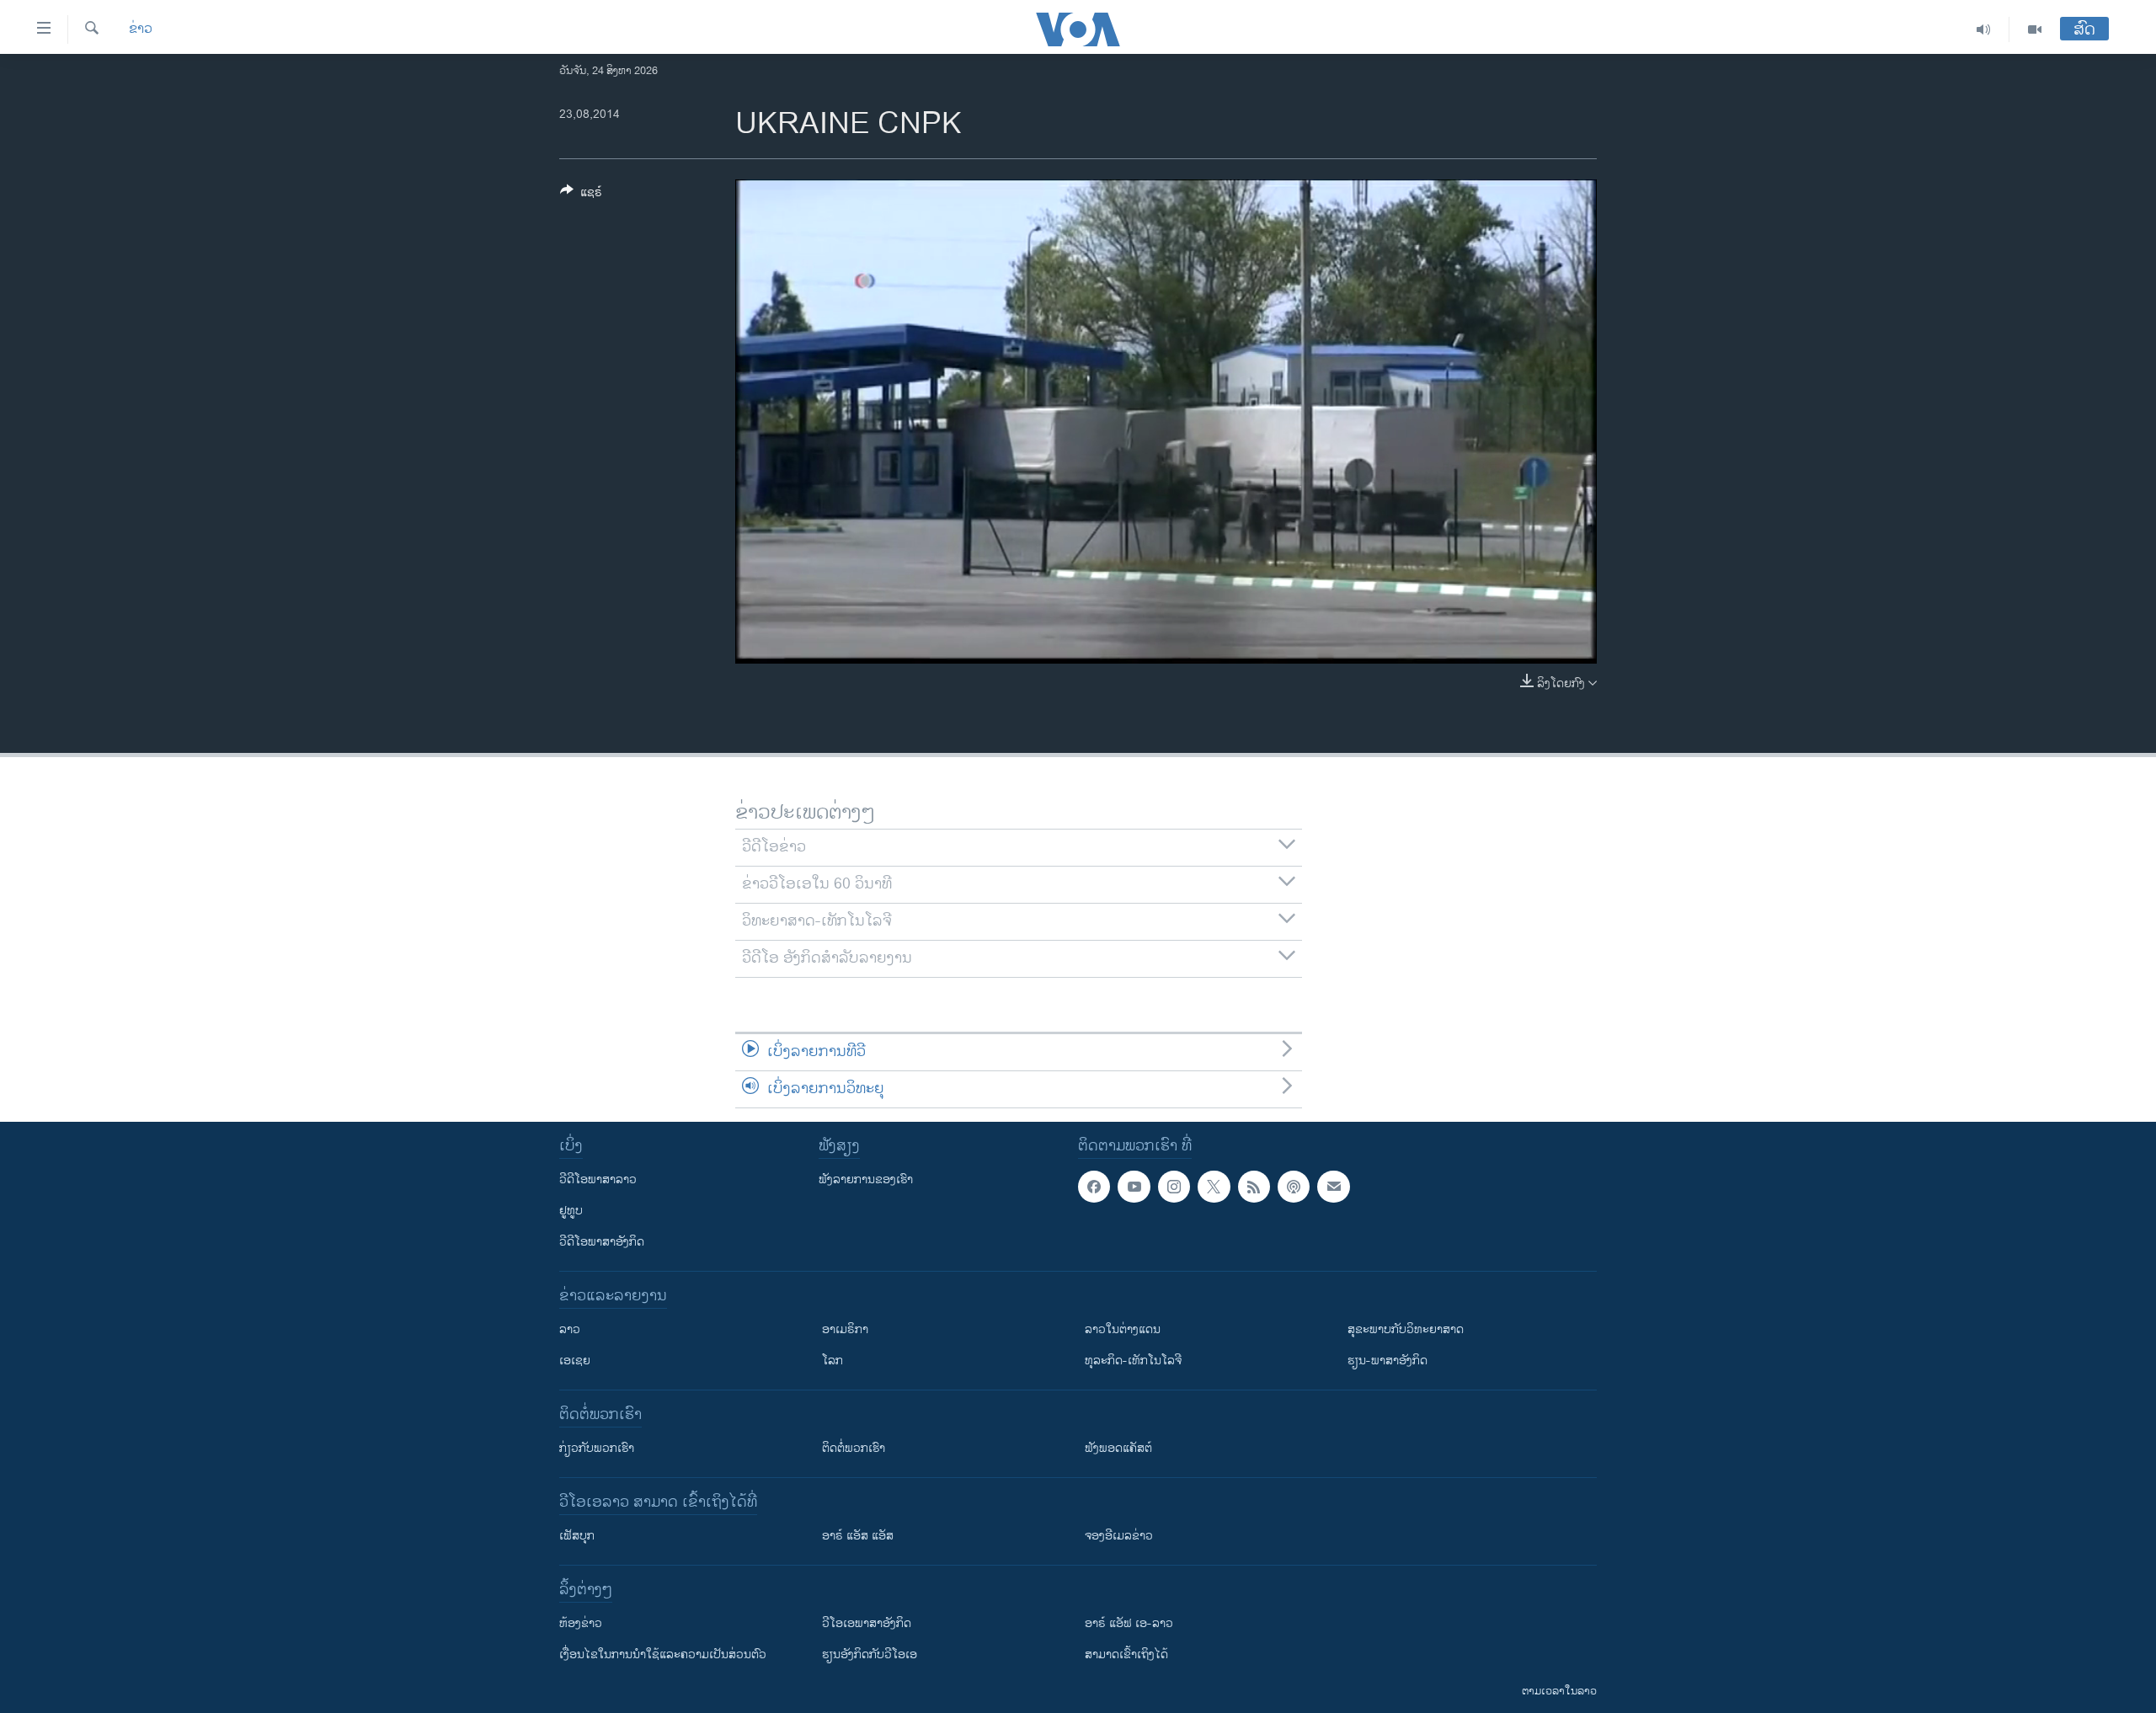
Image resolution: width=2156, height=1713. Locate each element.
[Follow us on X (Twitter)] (1214, 1187)
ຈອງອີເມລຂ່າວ (1119, 1536)
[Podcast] (1294, 1187)
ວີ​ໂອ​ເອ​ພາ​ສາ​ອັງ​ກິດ (867, 1623)
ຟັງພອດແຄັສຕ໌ (1118, 1448)
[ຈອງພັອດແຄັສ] (1333, 1187)
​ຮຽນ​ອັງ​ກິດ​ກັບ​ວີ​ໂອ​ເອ (870, 1654)
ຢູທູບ (571, 1211)
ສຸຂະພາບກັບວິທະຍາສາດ (1406, 1329)
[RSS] (1254, 1187)
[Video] (2035, 29)
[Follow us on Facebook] (1094, 1187)
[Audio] (1984, 29)
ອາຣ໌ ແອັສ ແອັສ (858, 1536)
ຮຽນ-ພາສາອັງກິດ (1388, 1361)
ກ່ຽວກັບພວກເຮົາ (597, 1448)
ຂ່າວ (141, 29)
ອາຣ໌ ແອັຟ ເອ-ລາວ (1129, 1623)
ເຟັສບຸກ (577, 1536)
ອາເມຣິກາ (845, 1329)
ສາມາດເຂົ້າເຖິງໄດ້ (1126, 1654)
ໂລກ (833, 1361)
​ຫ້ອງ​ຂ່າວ (581, 1623)
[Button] (581, 195)
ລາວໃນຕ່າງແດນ (1123, 1329)
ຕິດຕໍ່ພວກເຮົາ (854, 1448)
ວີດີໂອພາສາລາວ (598, 1179)
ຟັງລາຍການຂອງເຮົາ (866, 1179)
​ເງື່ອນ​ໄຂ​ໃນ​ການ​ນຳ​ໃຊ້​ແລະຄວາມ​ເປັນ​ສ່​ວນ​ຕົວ (663, 1654)
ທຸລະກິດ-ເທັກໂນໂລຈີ (1133, 1361)
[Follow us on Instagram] (1174, 1187)
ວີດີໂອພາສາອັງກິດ (602, 1242)
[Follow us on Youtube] (1134, 1187)
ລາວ (570, 1329)
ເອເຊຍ (575, 1361)
